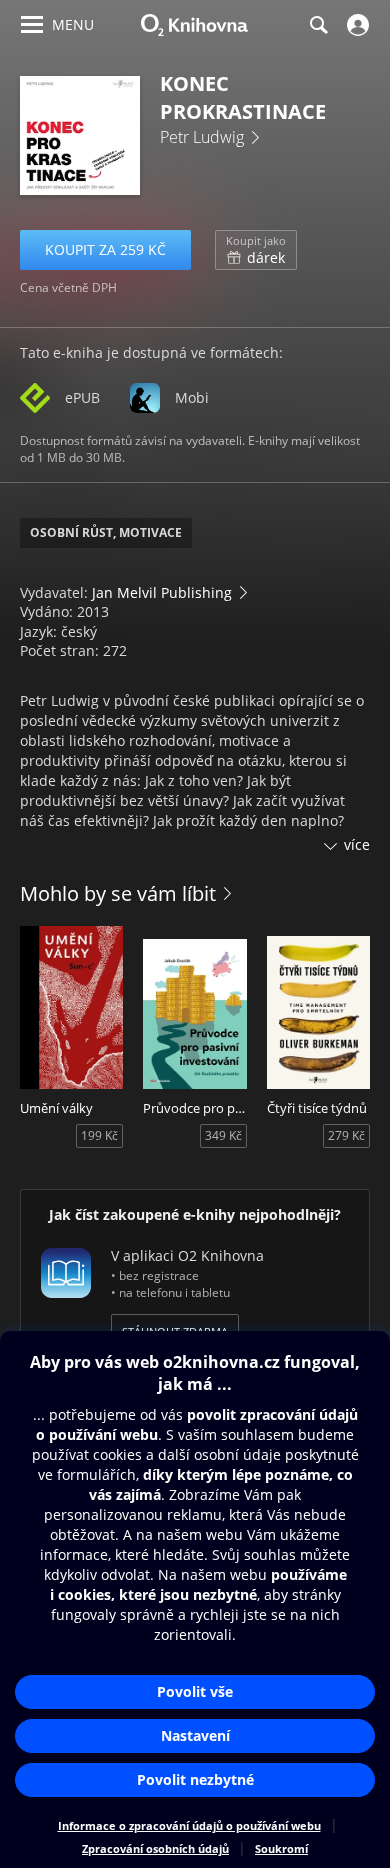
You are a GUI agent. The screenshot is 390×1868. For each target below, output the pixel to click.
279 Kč (346, 1135)
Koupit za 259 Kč (105, 249)
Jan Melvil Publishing (162, 592)
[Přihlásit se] (355, 25)
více (357, 844)
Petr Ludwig (202, 137)
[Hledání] (318, 25)
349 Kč (223, 1135)
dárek (256, 250)
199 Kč (99, 1135)
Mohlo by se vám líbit (118, 893)
